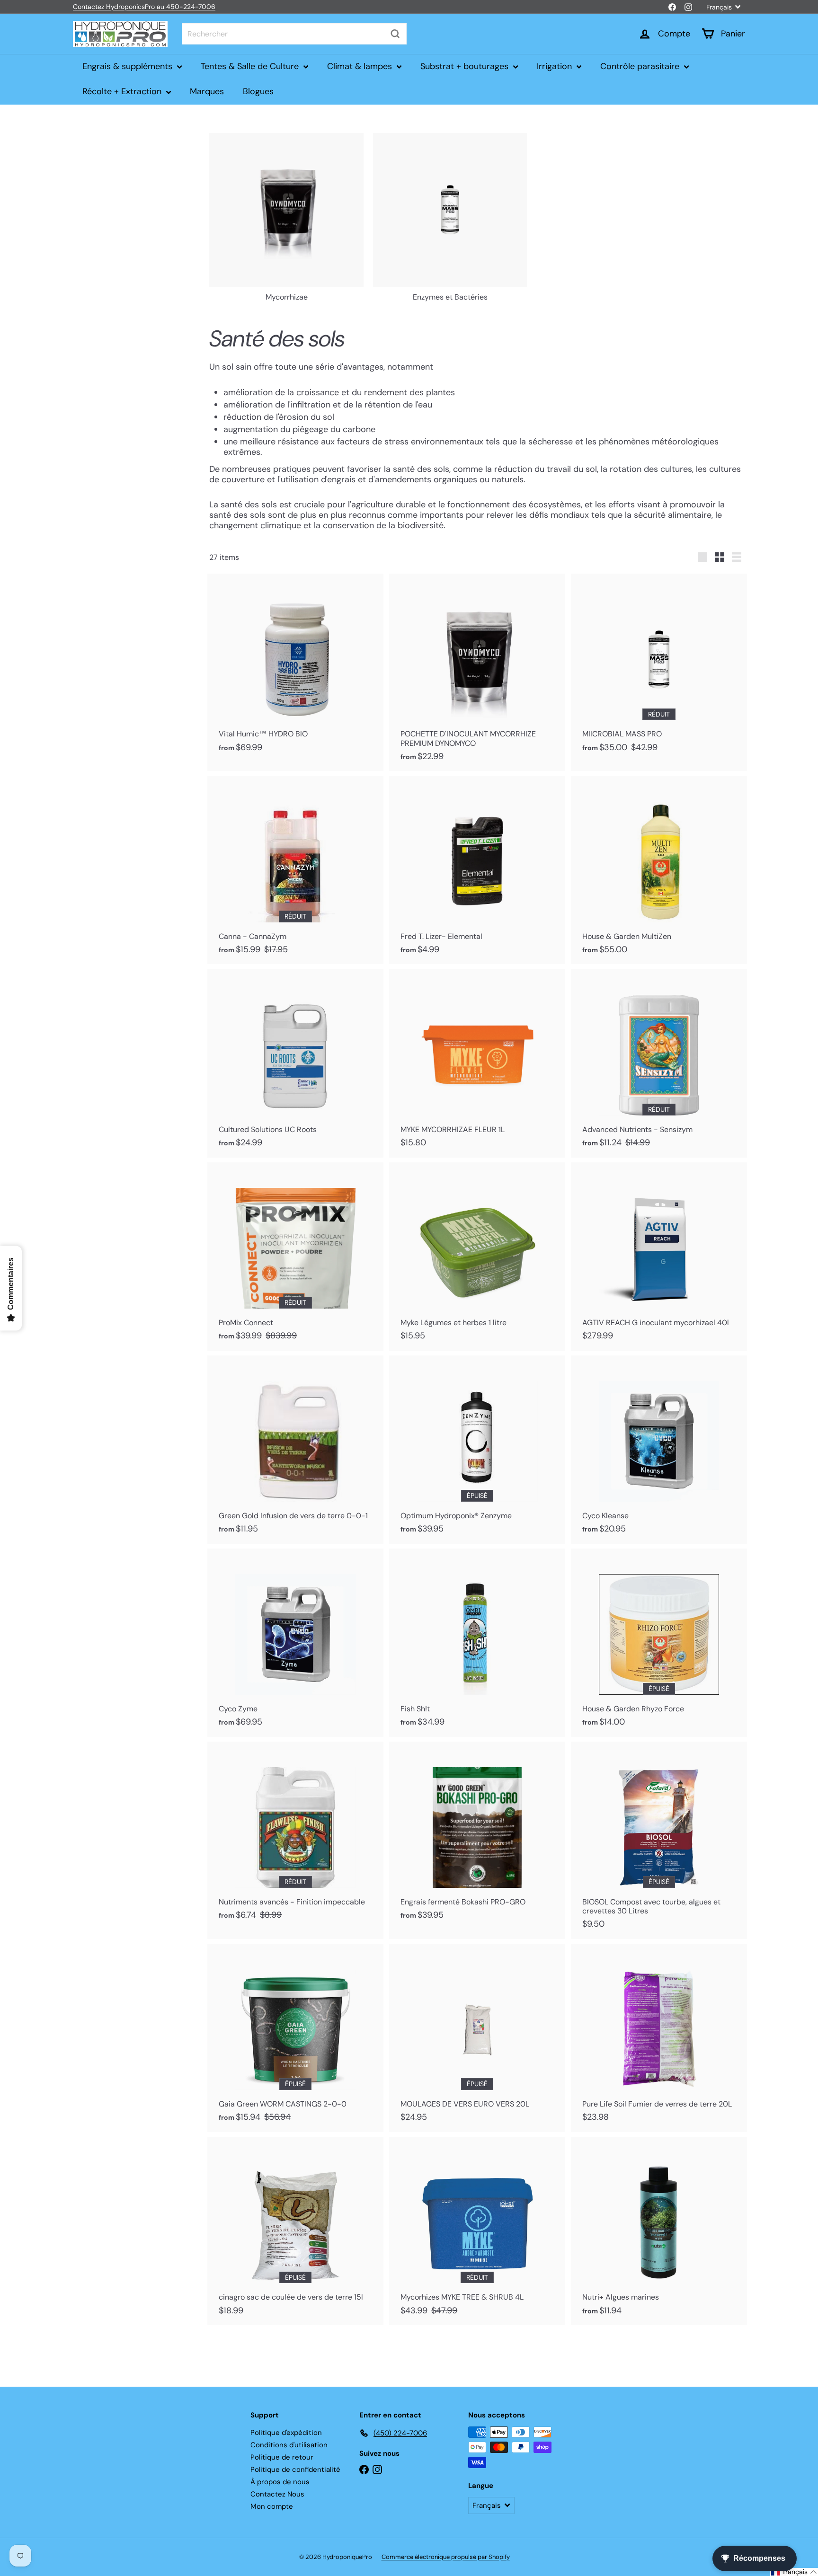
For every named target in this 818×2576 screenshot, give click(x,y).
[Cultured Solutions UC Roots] (295, 1063)
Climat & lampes (361, 66)
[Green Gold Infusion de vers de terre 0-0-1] (295, 1450)
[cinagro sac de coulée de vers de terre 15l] (295, 2231)
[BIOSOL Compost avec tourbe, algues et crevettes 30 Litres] (659, 1840)
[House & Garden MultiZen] (659, 870)
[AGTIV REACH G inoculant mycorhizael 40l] (659, 1257)
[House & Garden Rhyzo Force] (659, 1643)
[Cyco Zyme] (295, 1643)
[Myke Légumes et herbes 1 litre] (477, 1257)
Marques (207, 91)
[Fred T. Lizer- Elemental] (477, 870)
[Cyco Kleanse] (659, 1450)
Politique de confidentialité (295, 2470)
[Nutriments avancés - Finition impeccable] (295, 1836)
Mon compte (272, 2506)
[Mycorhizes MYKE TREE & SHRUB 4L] (477, 2231)
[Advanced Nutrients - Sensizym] (659, 1063)
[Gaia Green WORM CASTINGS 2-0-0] (295, 2038)
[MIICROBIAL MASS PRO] (659, 668)
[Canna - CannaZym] (295, 870)
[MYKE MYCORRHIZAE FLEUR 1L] (477, 1063)
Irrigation (556, 66)
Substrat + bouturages (466, 66)
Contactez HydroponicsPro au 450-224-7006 (144, 7)
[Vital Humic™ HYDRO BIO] (295, 668)
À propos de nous (280, 2482)
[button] (794, 2572)
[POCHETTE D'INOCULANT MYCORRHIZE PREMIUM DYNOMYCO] (477, 672)
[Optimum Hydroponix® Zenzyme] (477, 1450)
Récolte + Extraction (123, 91)
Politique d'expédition (286, 2433)
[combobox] (294, 34)
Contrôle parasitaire (641, 66)
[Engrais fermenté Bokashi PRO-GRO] (477, 1836)
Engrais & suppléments (129, 66)
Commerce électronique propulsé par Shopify (446, 2557)
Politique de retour (282, 2457)
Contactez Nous (277, 2494)
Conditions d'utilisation (289, 2445)
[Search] (395, 34)
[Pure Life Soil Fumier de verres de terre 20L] (659, 2038)
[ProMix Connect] (295, 1257)
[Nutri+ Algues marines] (659, 2231)
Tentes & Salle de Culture (251, 66)
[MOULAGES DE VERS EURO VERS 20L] (477, 2038)
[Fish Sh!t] (477, 1643)
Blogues (258, 91)
